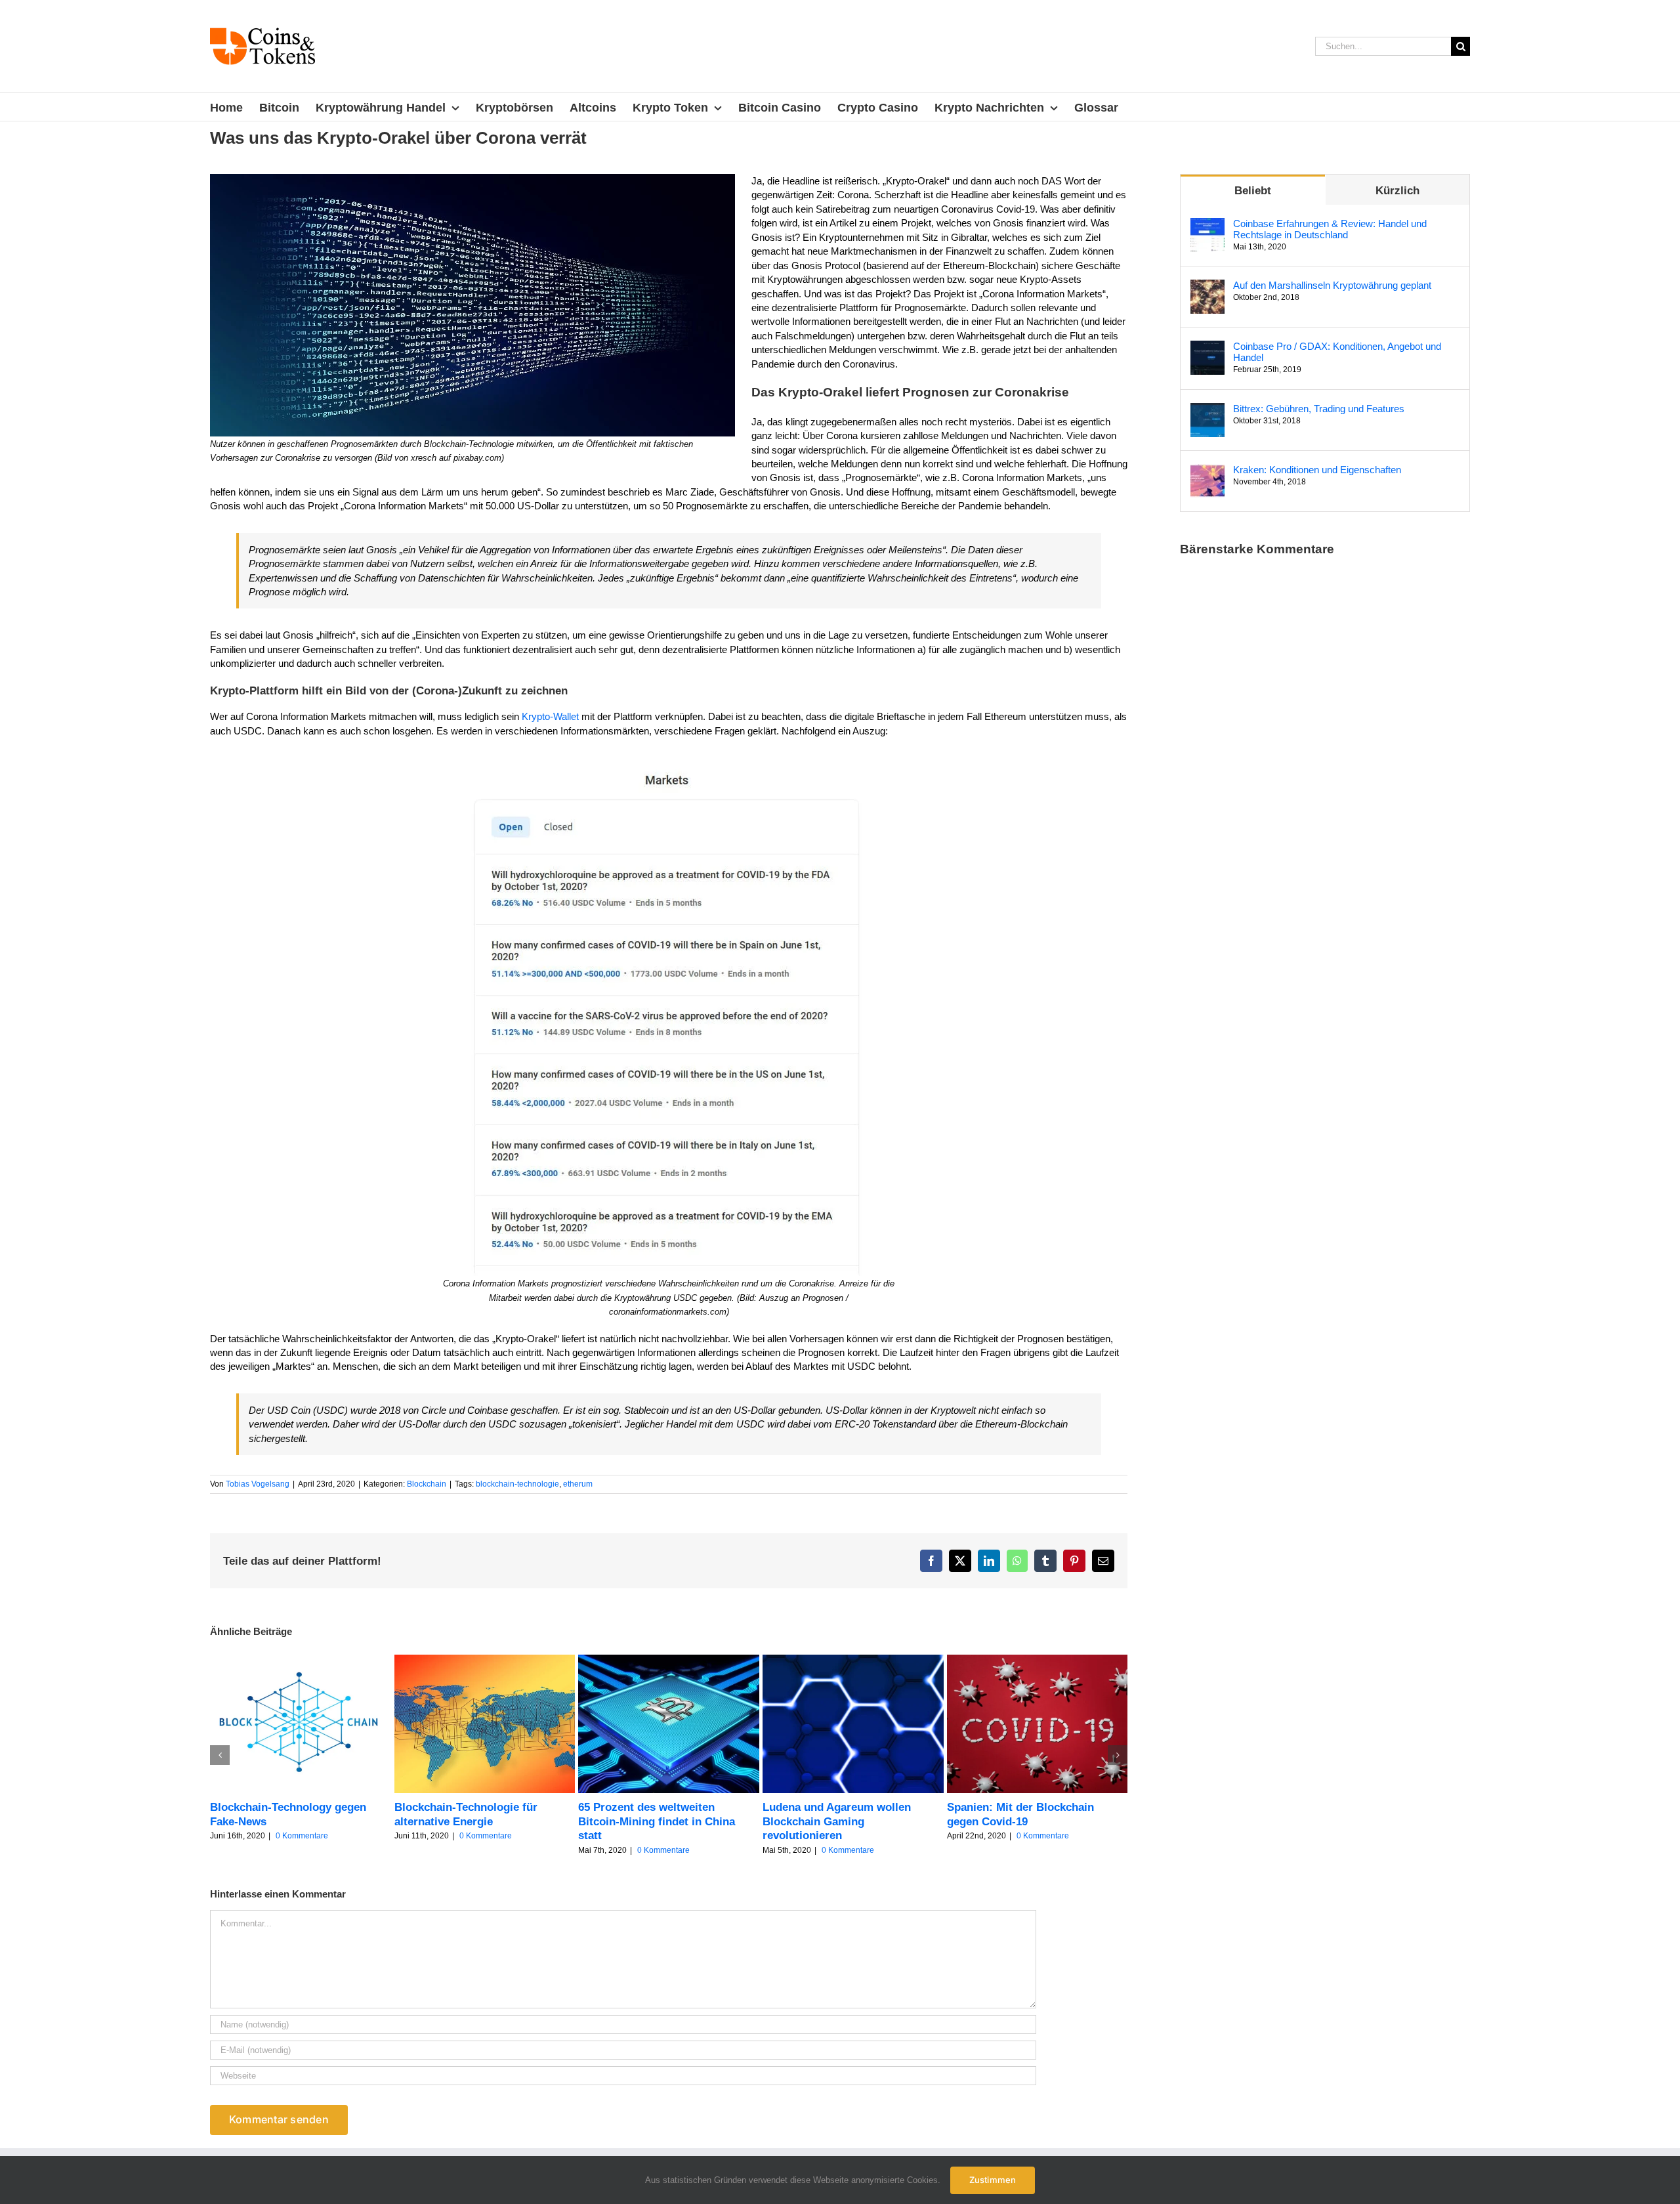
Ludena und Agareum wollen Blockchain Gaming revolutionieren (837, 1821)
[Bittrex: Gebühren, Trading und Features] (1207, 410)
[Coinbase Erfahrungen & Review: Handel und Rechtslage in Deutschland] (1207, 225)
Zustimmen (993, 2180)
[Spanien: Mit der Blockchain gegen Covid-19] (1038, 1660)
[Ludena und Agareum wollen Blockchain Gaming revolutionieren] (853, 1660)
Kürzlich (1397, 191)
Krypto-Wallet (550, 716)
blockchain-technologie (517, 1484)
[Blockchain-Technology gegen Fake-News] (301, 1660)
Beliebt (1253, 191)
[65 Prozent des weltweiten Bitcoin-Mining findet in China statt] (669, 1660)
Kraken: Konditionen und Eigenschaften (1317, 470)
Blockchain (427, 1484)
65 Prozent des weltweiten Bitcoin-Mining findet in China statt (657, 1821)
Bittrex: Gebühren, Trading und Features (1319, 409)
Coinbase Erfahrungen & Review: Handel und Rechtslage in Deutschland (1330, 229)
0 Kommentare (302, 1836)
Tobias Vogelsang (258, 1484)
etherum (578, 1484)
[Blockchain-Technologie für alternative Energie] (485, 1660)
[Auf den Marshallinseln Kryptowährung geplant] (1207, 286)
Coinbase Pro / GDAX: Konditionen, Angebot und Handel (1337, 352)
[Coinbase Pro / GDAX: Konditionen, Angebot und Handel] (1207, 348)
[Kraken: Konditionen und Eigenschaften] (1207, 471)
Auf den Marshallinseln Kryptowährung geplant (1332, 285)
